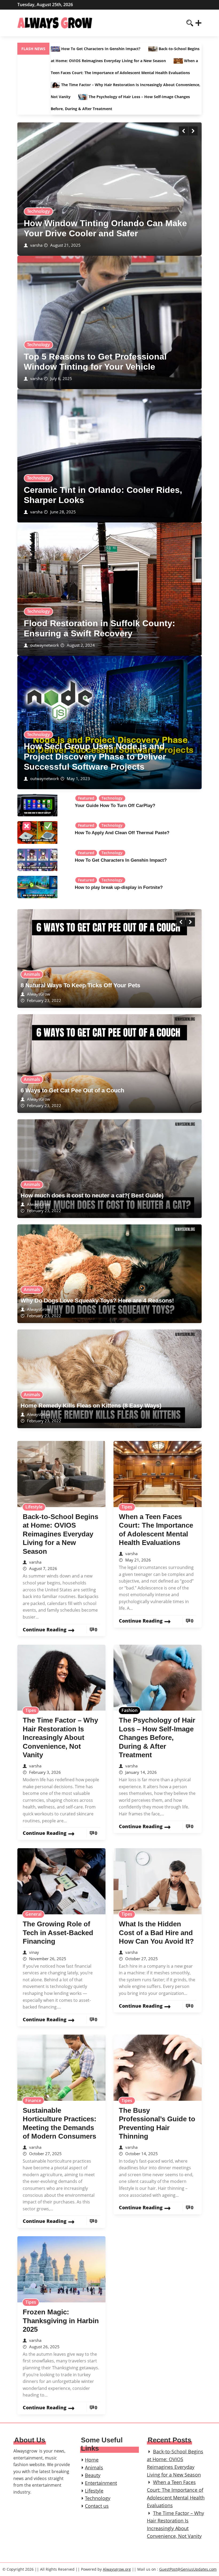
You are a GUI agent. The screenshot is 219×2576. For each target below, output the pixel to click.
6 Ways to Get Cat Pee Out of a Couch (72, 1090)
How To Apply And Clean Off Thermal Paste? (122, 833)
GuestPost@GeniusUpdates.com (188, 2569)
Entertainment (101, 2483)
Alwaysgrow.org (117, 2569)
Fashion (130, 1710)
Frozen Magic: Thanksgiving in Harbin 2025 (61, 2321)
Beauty (93, 2475)
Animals (32, 974)
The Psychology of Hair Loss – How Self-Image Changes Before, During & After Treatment (157, 1738)
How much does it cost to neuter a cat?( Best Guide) (92, 1195)
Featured (86, 798)
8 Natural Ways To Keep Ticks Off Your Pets (80, 985)
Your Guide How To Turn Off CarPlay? (115, 806)
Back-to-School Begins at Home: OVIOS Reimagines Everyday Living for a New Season (60, 1534)
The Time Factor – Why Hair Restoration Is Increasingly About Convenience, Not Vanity (60, 1738)
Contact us (97, 2506)
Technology (38, 211)
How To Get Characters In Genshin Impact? (101, 49)
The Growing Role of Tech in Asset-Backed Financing (58, 1933)
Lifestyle (34, 1507)
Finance (33, 2100)
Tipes (127, 1507)
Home (92, 2460)
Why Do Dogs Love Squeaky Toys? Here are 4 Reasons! (97, 1301)
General (33, 1914)
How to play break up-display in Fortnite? (119, 887)
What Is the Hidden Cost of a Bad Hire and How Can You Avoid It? (156, 1933)
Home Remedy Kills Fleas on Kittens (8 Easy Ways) (91, 1406)
